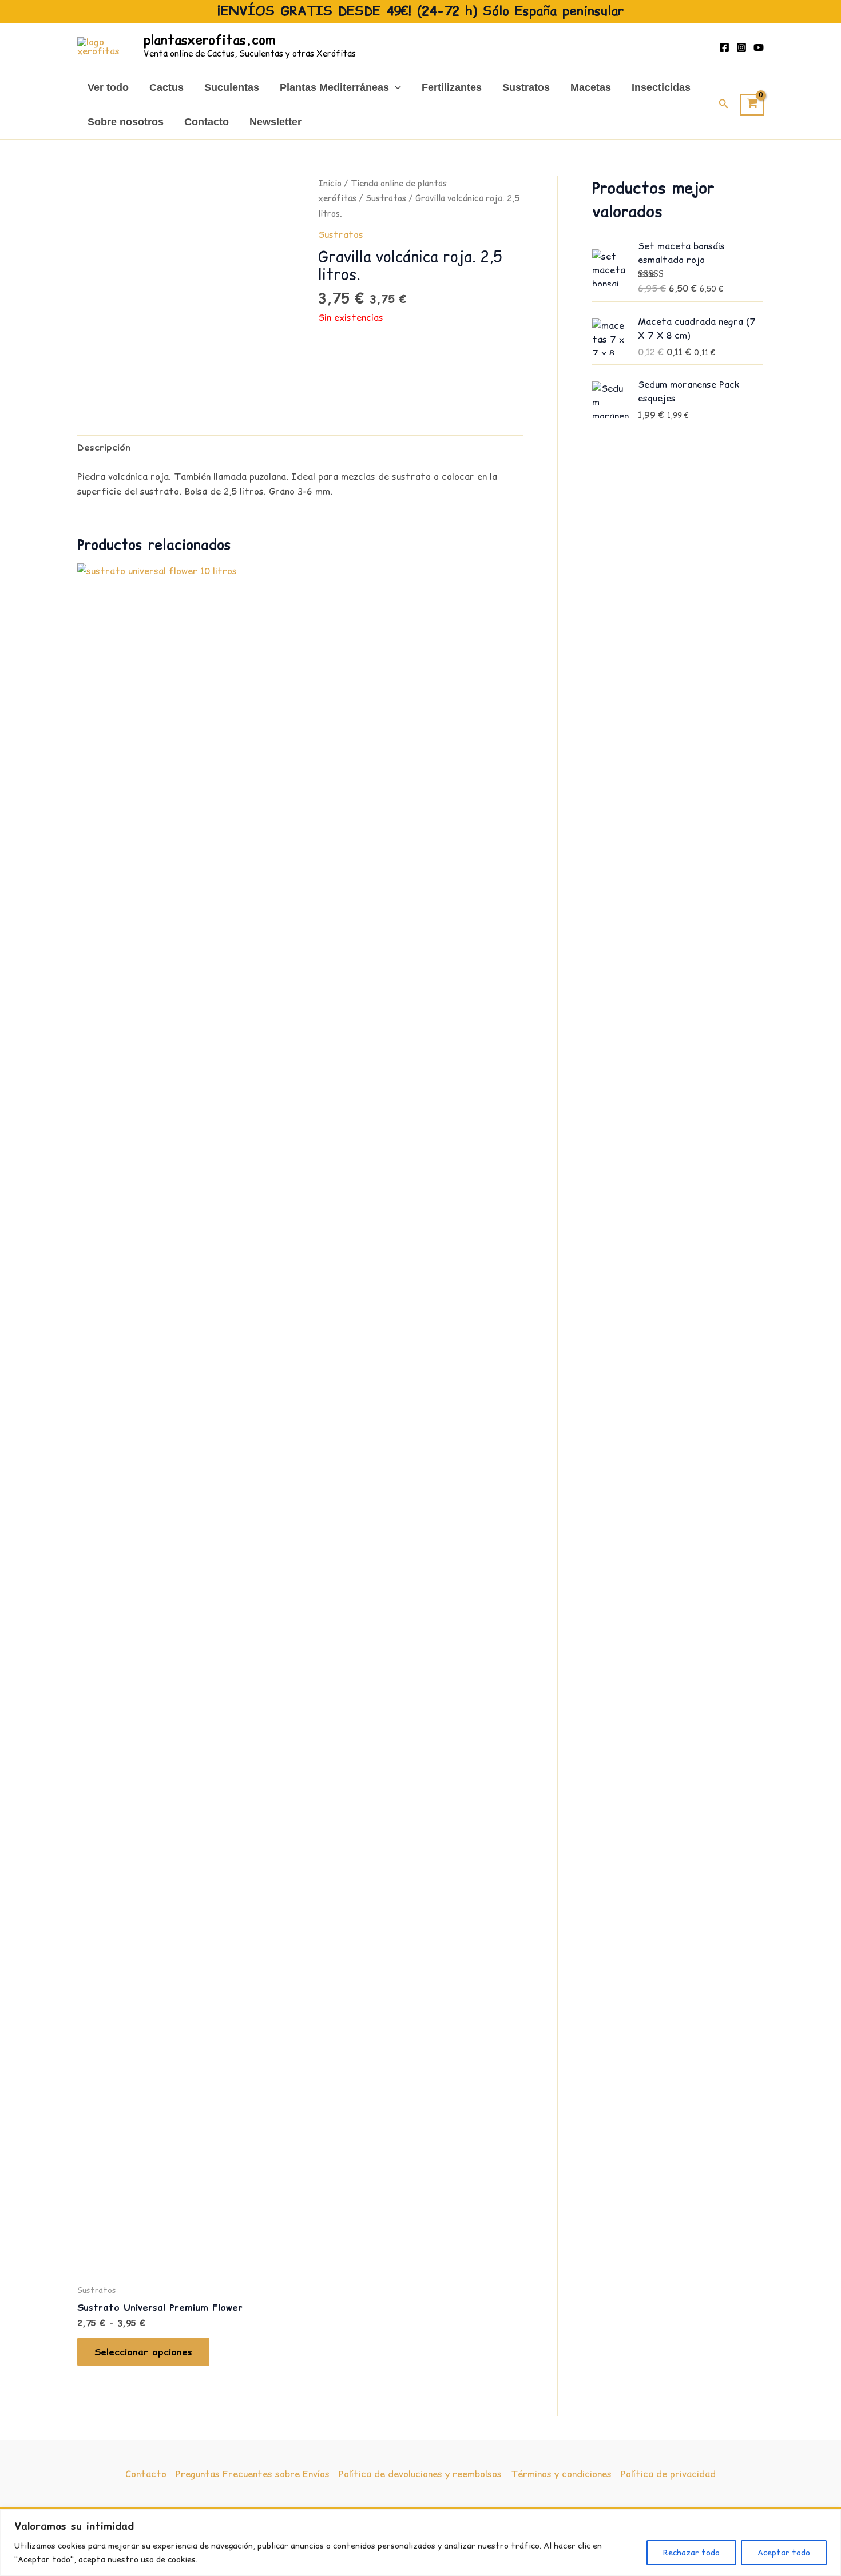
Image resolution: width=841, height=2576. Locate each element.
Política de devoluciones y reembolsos (420, 2474)
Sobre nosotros (126, 122)
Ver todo (108, 87)
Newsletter (275, 122)
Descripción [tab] (104, 447)
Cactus (166, 87)
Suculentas (232, 87)
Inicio (330, 183)
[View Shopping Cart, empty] (752, 105)
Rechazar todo (691, 2553)
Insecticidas (661, 87)
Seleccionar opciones (143, 2352)
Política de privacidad (668, 2474)
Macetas (591, 87)
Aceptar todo (784, 2553)
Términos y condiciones (561, 2474)
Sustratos (526, 87)
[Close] (829, 2519)
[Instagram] (741, 47)
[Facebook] (724, 47)
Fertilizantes (452, 87)
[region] (420, 2543)
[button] (395, 87)
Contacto (207, 122)
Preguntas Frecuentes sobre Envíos (253, 2474)
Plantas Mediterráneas (334, 87)
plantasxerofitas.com (209, 40)
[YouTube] (759, 47)
